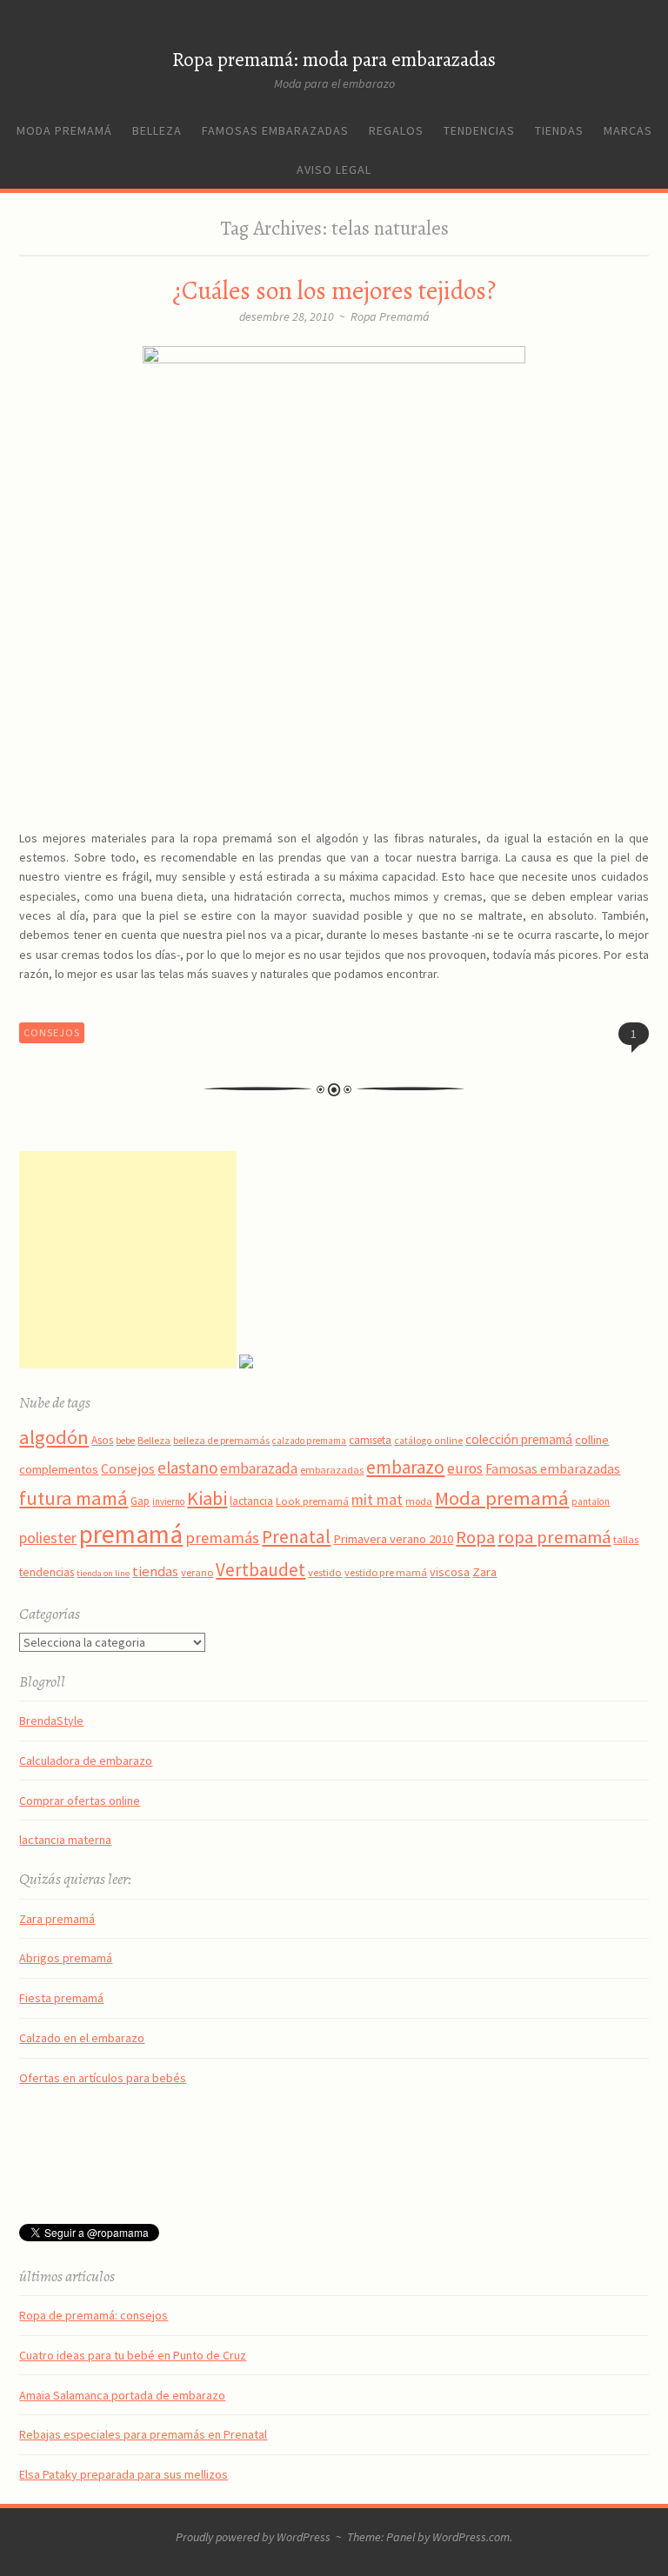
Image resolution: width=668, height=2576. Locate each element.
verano (197, 1572)
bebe (125, 1441)
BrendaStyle (51, 1721)
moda (419, 1501)
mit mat (377, 1499)
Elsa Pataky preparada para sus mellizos (124, 2474)
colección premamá (519, 1439)
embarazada (259, 1468)
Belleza (157, 130)
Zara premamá (57, 1919)
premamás (222, 1538)
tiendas (155, 1571)
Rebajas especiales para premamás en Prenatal (143, 2434)
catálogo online (428, 1441)
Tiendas (559, 130)
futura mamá (73, 1498)
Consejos (52, 1032)
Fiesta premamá (61, 1998)
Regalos (396, 130)
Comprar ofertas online (80, 1801)
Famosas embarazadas (275, 130)
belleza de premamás (221, 1440)
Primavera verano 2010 (393, 1539)
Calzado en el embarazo (82, 2038)
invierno (168, 1501)
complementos (59, 1469)
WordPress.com (471, 2537)
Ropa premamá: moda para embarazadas (334, 60)
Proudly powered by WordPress (253, 2537)
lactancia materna (65, 1840)
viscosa (450, 1572)
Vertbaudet (261, 1570)
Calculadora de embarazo (86, 1761)
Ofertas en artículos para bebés (103, 2078)
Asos (102, 1440)
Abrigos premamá (66, 1958)
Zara (484, 1572)
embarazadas (332, 1470)
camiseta (370, 1440)
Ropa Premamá (390, 316)
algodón (54, 1437)
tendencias (47, 1572)
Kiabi (207, 1498)
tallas (626, 1539)
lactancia (251, 1501)
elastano (187, 1468)
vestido (325, 1572)
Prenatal (296, 1537)
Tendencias (479, 130)
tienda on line (103, 1573)
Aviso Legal (334, 170)
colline (592, 1440)
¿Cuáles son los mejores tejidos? (334, 291)
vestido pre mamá (386, 1572)
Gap (140, 1501)
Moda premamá (64, 130)
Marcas (628, 130)
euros (465, 1468)
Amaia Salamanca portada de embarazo (122, 2395)
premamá (131, 1534)
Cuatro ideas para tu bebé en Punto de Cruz (133, 2355)
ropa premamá (554, 1537)
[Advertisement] (128, 1260)
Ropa (475, 1537)
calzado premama (309, 1441)
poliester (48, 1538)
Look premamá (312, 1501)
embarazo (405, 1467)
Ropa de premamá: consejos (94, 2315)
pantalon (591, 1501)
